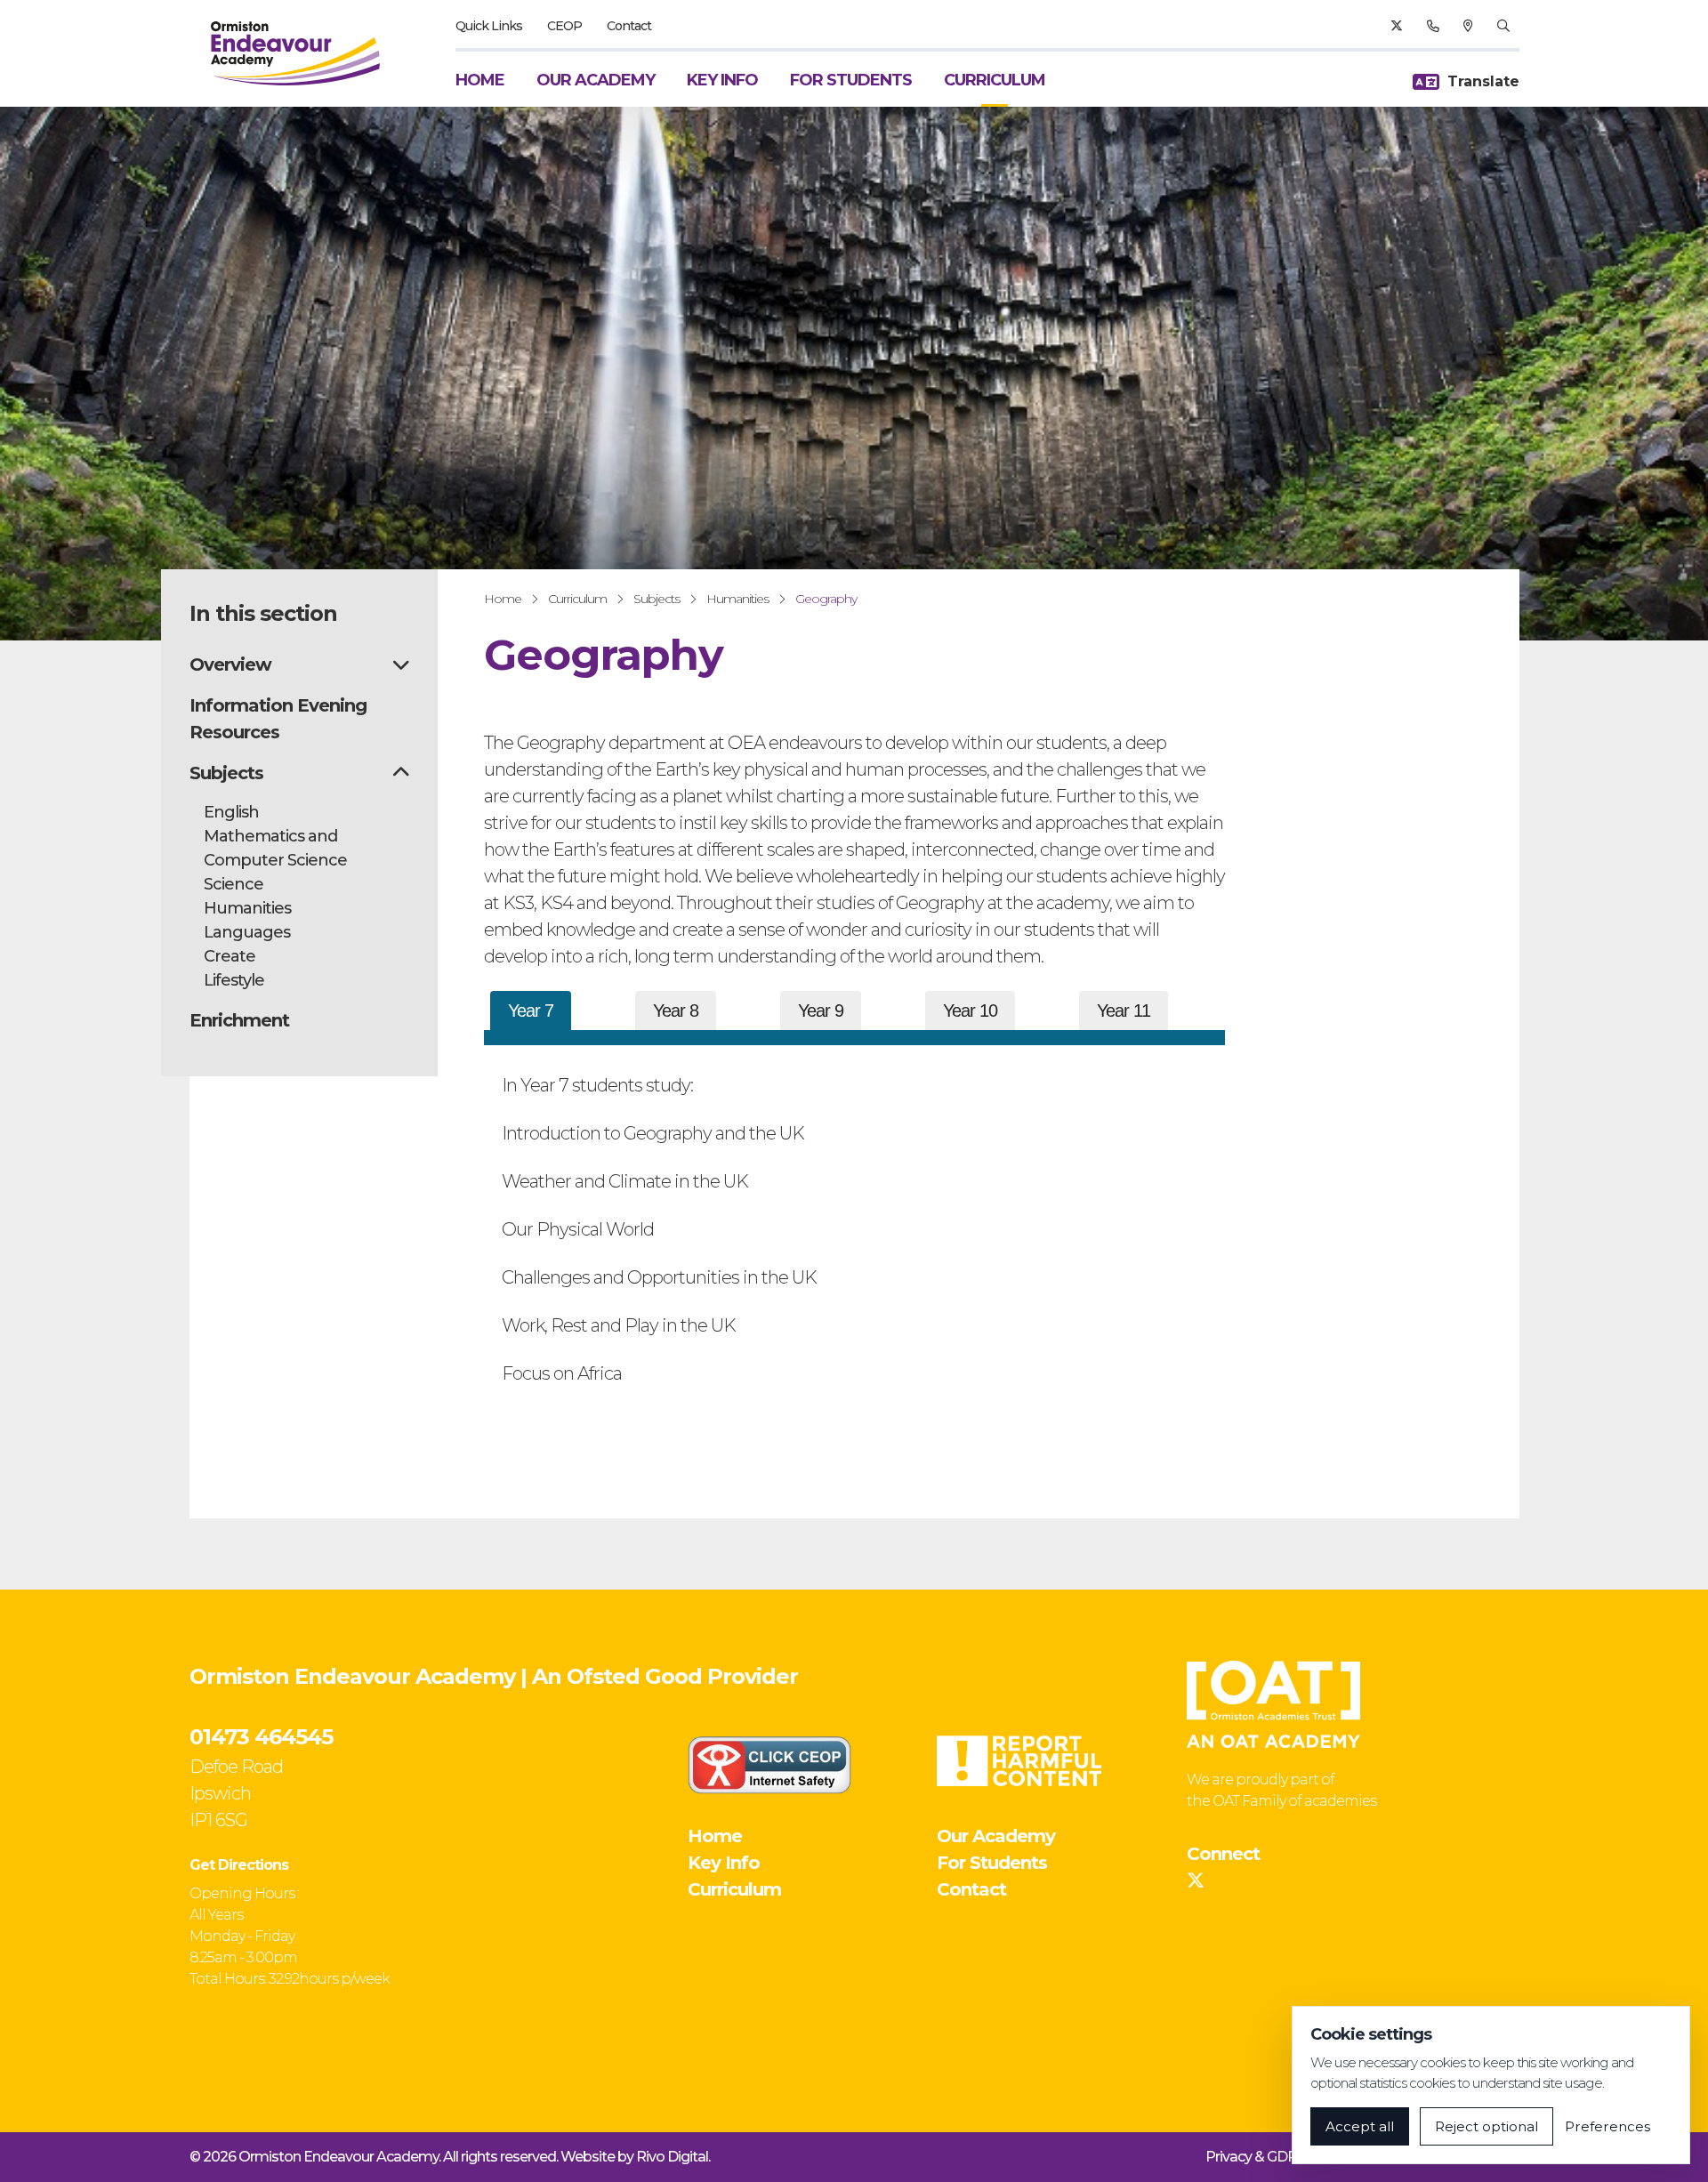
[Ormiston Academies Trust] (1273, 1704)
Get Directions (239, 1865)
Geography (826, 599)
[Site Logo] (295, 53)
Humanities (737, 599)
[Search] (1503, 26)
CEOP (564, 26)
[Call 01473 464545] (1433, 26)
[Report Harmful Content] (1019, 1761)
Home (480, 80)
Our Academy (596, 80)
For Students (851, 80)
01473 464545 (261, 1737)
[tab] (531, 1010)
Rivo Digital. (673, 2157)
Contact (629, 26)
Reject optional (1486, 2126)
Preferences (1607, 2126)
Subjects (657, 599)
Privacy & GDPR (1256, 2157)
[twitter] (1396, 26)
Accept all (1360, 2126)
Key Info (722, 80)
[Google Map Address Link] (1468, 26)
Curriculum (995, 80)
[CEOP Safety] (769, 1765)
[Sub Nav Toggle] (401, 664)
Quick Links (489, 26)
